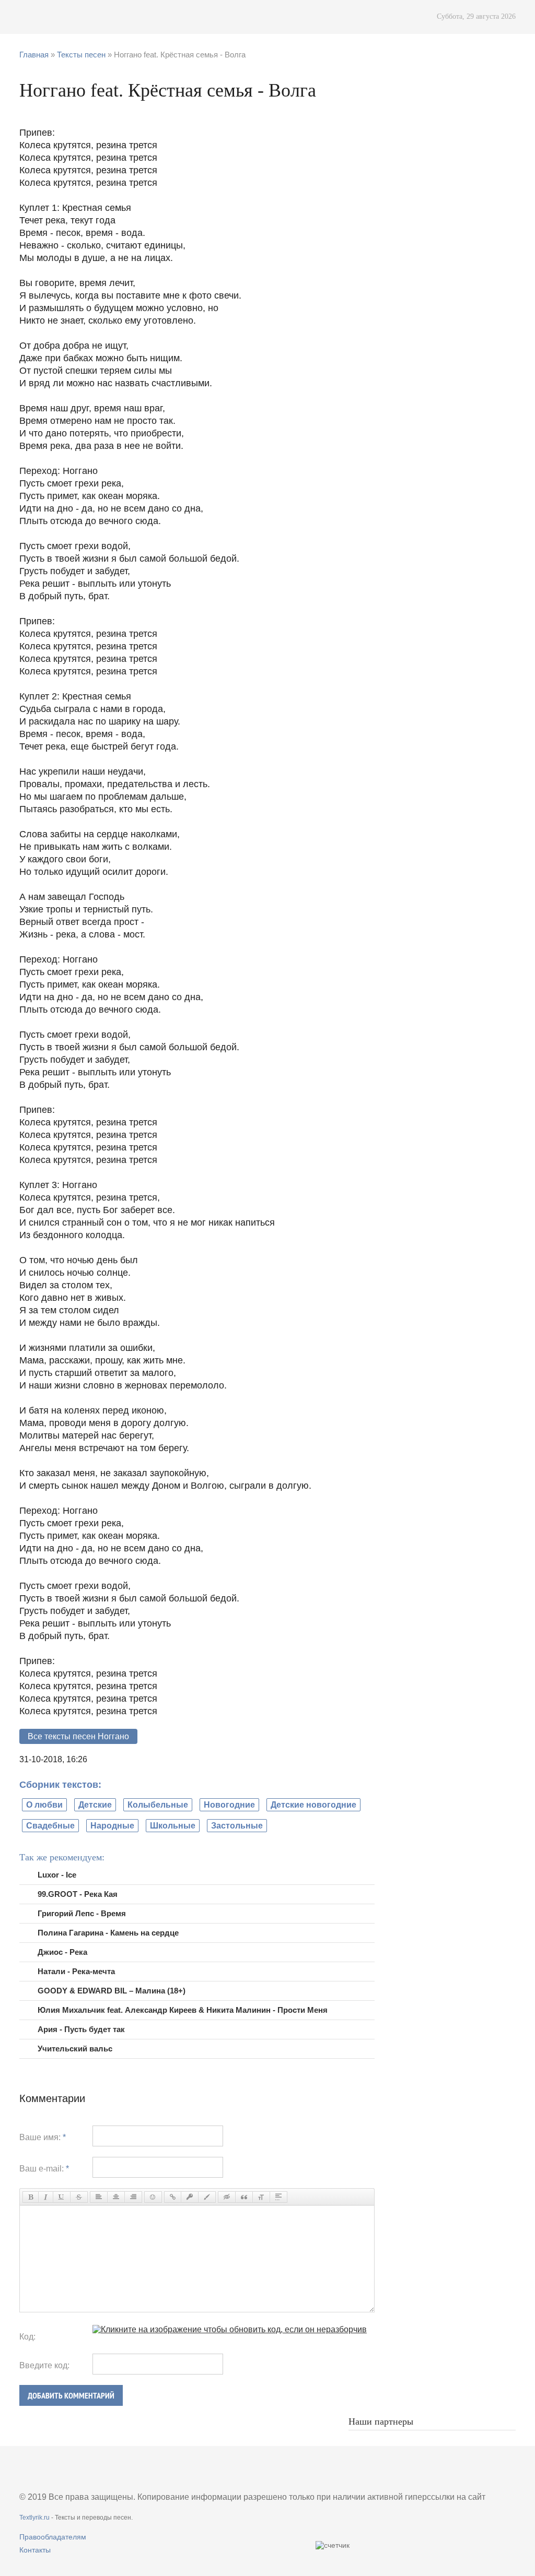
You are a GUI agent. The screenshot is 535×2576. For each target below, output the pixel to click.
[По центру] (116, 2197)
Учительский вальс (75, 2049)
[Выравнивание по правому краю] (133, 2197)
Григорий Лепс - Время (82, 1913)
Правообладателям (53, 2537)
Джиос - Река (62, 1952)
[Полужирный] (31, 2197)
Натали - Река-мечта (76, 1971)
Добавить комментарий (71, 2396)
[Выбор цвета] (207, 2197)
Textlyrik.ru (34, 2518)
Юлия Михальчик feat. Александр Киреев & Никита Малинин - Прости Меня (183, 2010)
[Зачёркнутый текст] (79, 2197)
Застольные (237, 1826)
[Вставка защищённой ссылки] (190, 2197)
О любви (44, 1805)
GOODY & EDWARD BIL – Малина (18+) (112, 1991)
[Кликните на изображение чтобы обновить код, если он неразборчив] (230, 2329)
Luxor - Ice (57, 1875)
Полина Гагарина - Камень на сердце (108, 1933)
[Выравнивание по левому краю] (99, 2197)
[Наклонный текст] (46, 2197)
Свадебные (50, 1826)
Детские (95, 1805)
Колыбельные (158, 1805)
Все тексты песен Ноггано (78, 1736)
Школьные (173, 1826)
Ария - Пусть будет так (81, 2029)
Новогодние (229, 1805)
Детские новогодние (313, 1805)
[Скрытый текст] (227, 2197)
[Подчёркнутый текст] (62, 2197)
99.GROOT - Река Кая (78, 1894)
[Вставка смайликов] (153, 2197)
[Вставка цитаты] (244, 2197)
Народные (112, 1826)
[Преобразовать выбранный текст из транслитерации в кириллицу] (261, 2197)
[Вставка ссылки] (173, 2197)
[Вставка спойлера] (278, 2197)
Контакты (35, 2550)
